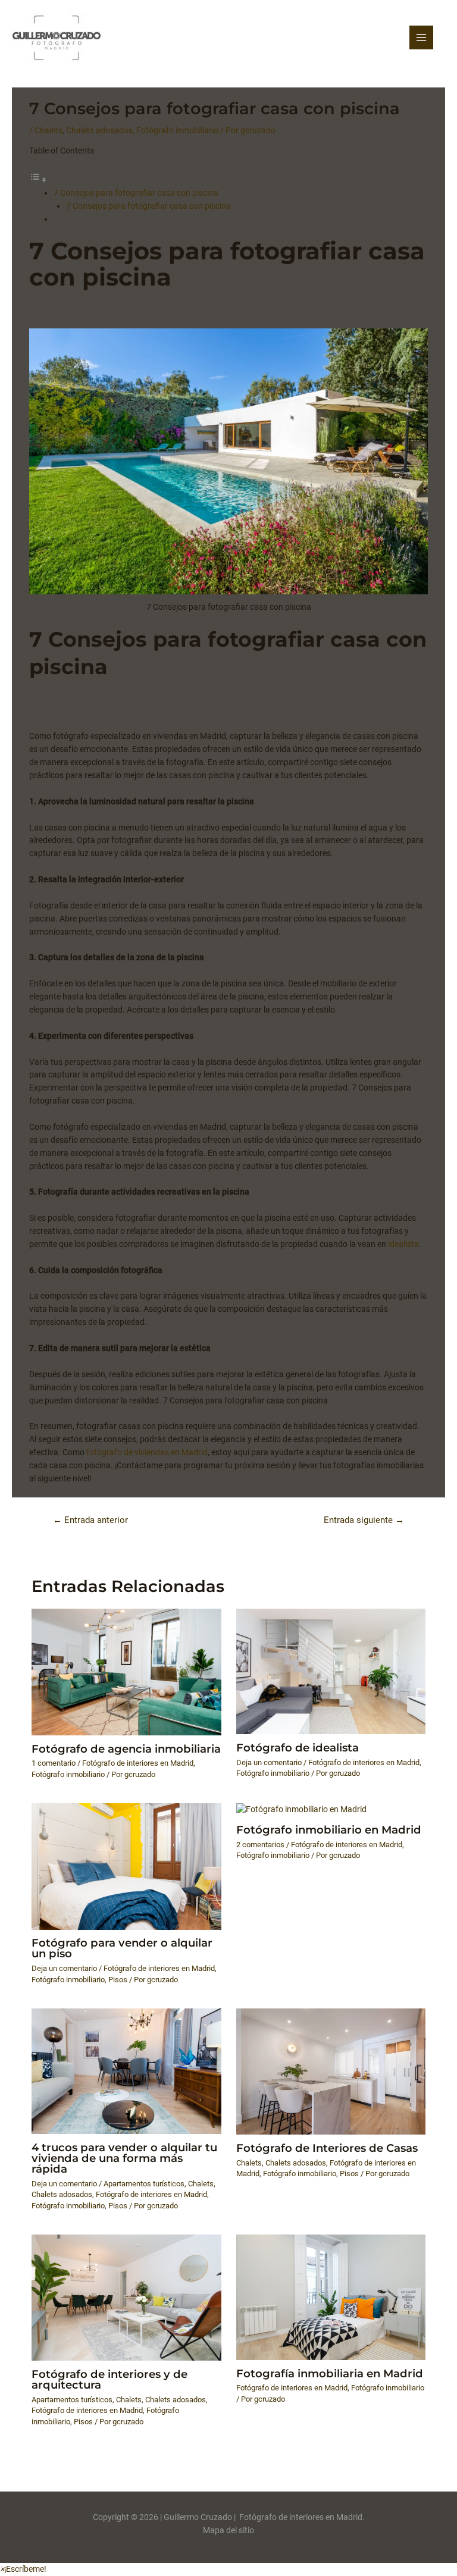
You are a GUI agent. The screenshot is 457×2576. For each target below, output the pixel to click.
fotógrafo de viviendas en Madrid (147, 1452)
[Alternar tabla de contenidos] (38, 180)
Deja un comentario (269, 1762)
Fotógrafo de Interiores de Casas (327, 2148)
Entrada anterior (90, 1520)
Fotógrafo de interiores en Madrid (138, 1763)
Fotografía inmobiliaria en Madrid (330, 2373)
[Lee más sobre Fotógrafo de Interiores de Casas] (331, 2071)
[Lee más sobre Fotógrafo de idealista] (331, 1671)
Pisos (118, 1980)
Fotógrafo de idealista (298, 1748)
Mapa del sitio (228, 2530)
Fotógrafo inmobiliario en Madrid (329, 1830)
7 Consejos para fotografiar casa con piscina (136, 193)
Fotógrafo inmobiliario (177, 130)
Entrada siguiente (364, 1520)
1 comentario (54, 1763)
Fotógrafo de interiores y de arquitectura (109, 2379)
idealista (403, 1244)
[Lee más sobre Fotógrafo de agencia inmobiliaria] (126, 1671)
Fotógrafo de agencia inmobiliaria (126, 1749)
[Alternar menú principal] (422, 38)
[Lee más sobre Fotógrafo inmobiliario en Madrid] (301, 1809)
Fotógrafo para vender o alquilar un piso (122, 1948)
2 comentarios (260, 1845)
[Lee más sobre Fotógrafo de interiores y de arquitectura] (126, 2297)
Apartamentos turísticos (144, 2184)
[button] (23, 2569)
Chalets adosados (99, 130)
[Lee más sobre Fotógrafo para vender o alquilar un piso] (126, 1866)
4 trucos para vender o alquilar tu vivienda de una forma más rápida (124, 2158)
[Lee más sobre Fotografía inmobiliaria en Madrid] (331, 2296)
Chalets (48, 130)
